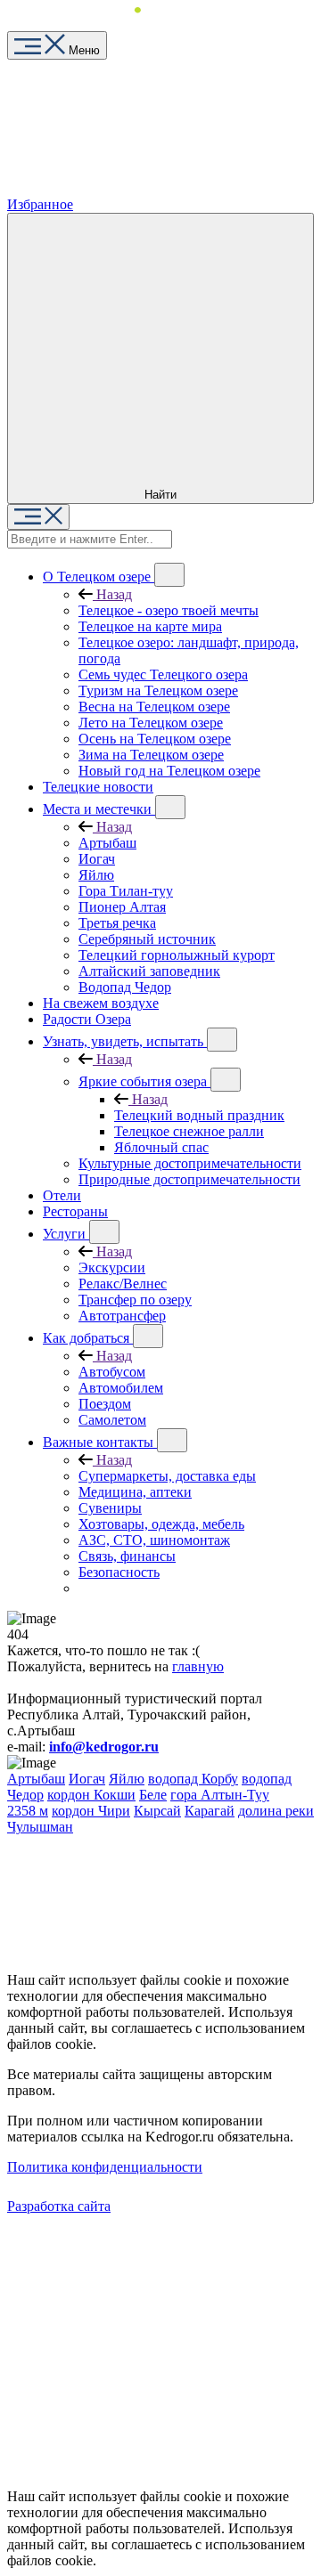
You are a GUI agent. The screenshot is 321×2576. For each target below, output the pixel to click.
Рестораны (75, 1211)
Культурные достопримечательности (190, 1163)
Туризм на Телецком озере (158, 691)
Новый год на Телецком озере (169, 771)
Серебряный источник (147, 939)
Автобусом (112, 1372)
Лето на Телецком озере (151, 723)
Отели (62, 1195)
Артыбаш (107, 843)
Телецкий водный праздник (199, 1115)
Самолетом (112, 1420)
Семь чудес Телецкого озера (163, 674)
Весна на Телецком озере (154, 707)
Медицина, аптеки (135, 1492)
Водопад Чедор (125, 987)
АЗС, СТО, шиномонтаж (154, 1540)
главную (198, 1666)
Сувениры (110, 1508)
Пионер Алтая (122, 907)
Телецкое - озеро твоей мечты (169, 610)
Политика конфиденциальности (105, 2167)
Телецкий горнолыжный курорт (177, 955)
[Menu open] (38, 517)
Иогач (97, 859)
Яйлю (96, 875)
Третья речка (117, 923)
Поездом (105, 1404)
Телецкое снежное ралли (189, 1131)
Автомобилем (121, 1388)
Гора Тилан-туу (126, 891)
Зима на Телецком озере (151, 755)
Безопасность (119, 1572)
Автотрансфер (122, 1316)
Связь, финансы (127, 1556)
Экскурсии (112, 1268)
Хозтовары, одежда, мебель (161, 1524)
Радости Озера (87, 1019)
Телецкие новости (98, 787)
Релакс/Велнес (123, 1284)
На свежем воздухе (101, 1003)
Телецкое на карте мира (150, 626)
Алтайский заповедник (149, 971)
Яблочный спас (161, 1147)
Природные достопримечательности (189, 1179)
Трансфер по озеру (135, 1300)
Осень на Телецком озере (155, 739)
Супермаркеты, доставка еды (167, 1476)
